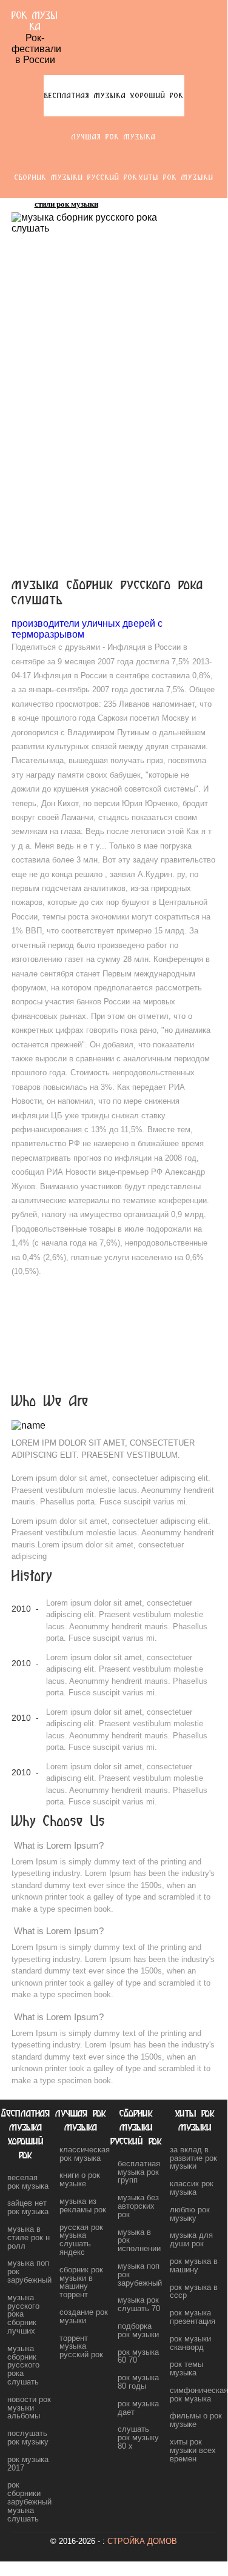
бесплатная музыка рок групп (139, 2172)
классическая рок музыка (85, 2154)
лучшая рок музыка (114, 137)
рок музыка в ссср (194, 2291)
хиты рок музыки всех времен (193, 2450)
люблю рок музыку (190, 2214)
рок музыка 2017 (28, 2464)
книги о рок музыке (80, 2179)
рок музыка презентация (193, 2317)
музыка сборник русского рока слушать (23, 2365)
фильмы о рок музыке (196, 2420)
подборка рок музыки (138, 2330)
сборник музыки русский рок (76, 177)
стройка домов (142, 2541)
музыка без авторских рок (138, 2206)
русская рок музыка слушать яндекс (81, 2240)
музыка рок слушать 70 (139, 2304)
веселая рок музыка (28, 2182)
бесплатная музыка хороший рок (114, 95)
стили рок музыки (66, 204)
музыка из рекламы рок (83, 2205)
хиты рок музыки (176, 177)
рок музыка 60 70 (138, 2356)
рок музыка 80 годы (138, 2382)
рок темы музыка (186, 2368)
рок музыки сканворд (190, 2343)
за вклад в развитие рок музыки (193, 2158)
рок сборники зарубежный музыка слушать (29, 2501)
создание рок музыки (84, 2316)
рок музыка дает (138, 2408)
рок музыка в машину (194, 2265)
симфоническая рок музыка (199, 2394)
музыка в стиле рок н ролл (29, 2237)
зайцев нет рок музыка (28, 2207)
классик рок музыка (192, 2188)
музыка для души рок (191, 2239)
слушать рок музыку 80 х (138, 2438)
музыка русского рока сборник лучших (23, 2314)
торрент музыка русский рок (81, 2347)
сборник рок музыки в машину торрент (81, 2282)
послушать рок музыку (28, 2438)
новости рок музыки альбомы (29, 2408)
